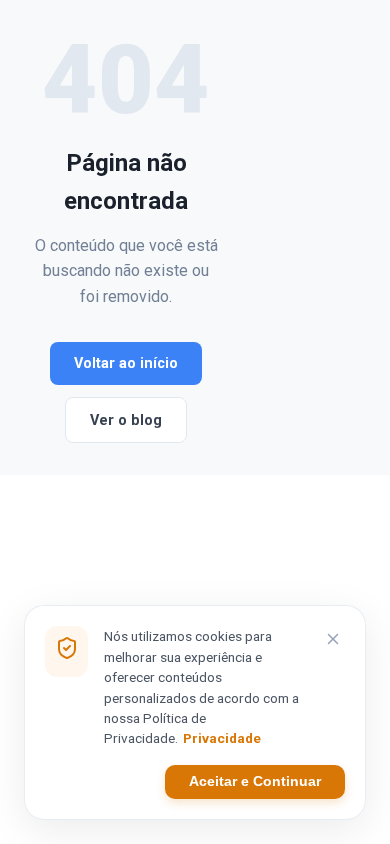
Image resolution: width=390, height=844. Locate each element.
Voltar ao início (126, 363)
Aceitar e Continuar (255, 781)
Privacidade (222, 738)
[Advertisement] (289, 237)
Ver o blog (126, 420)
